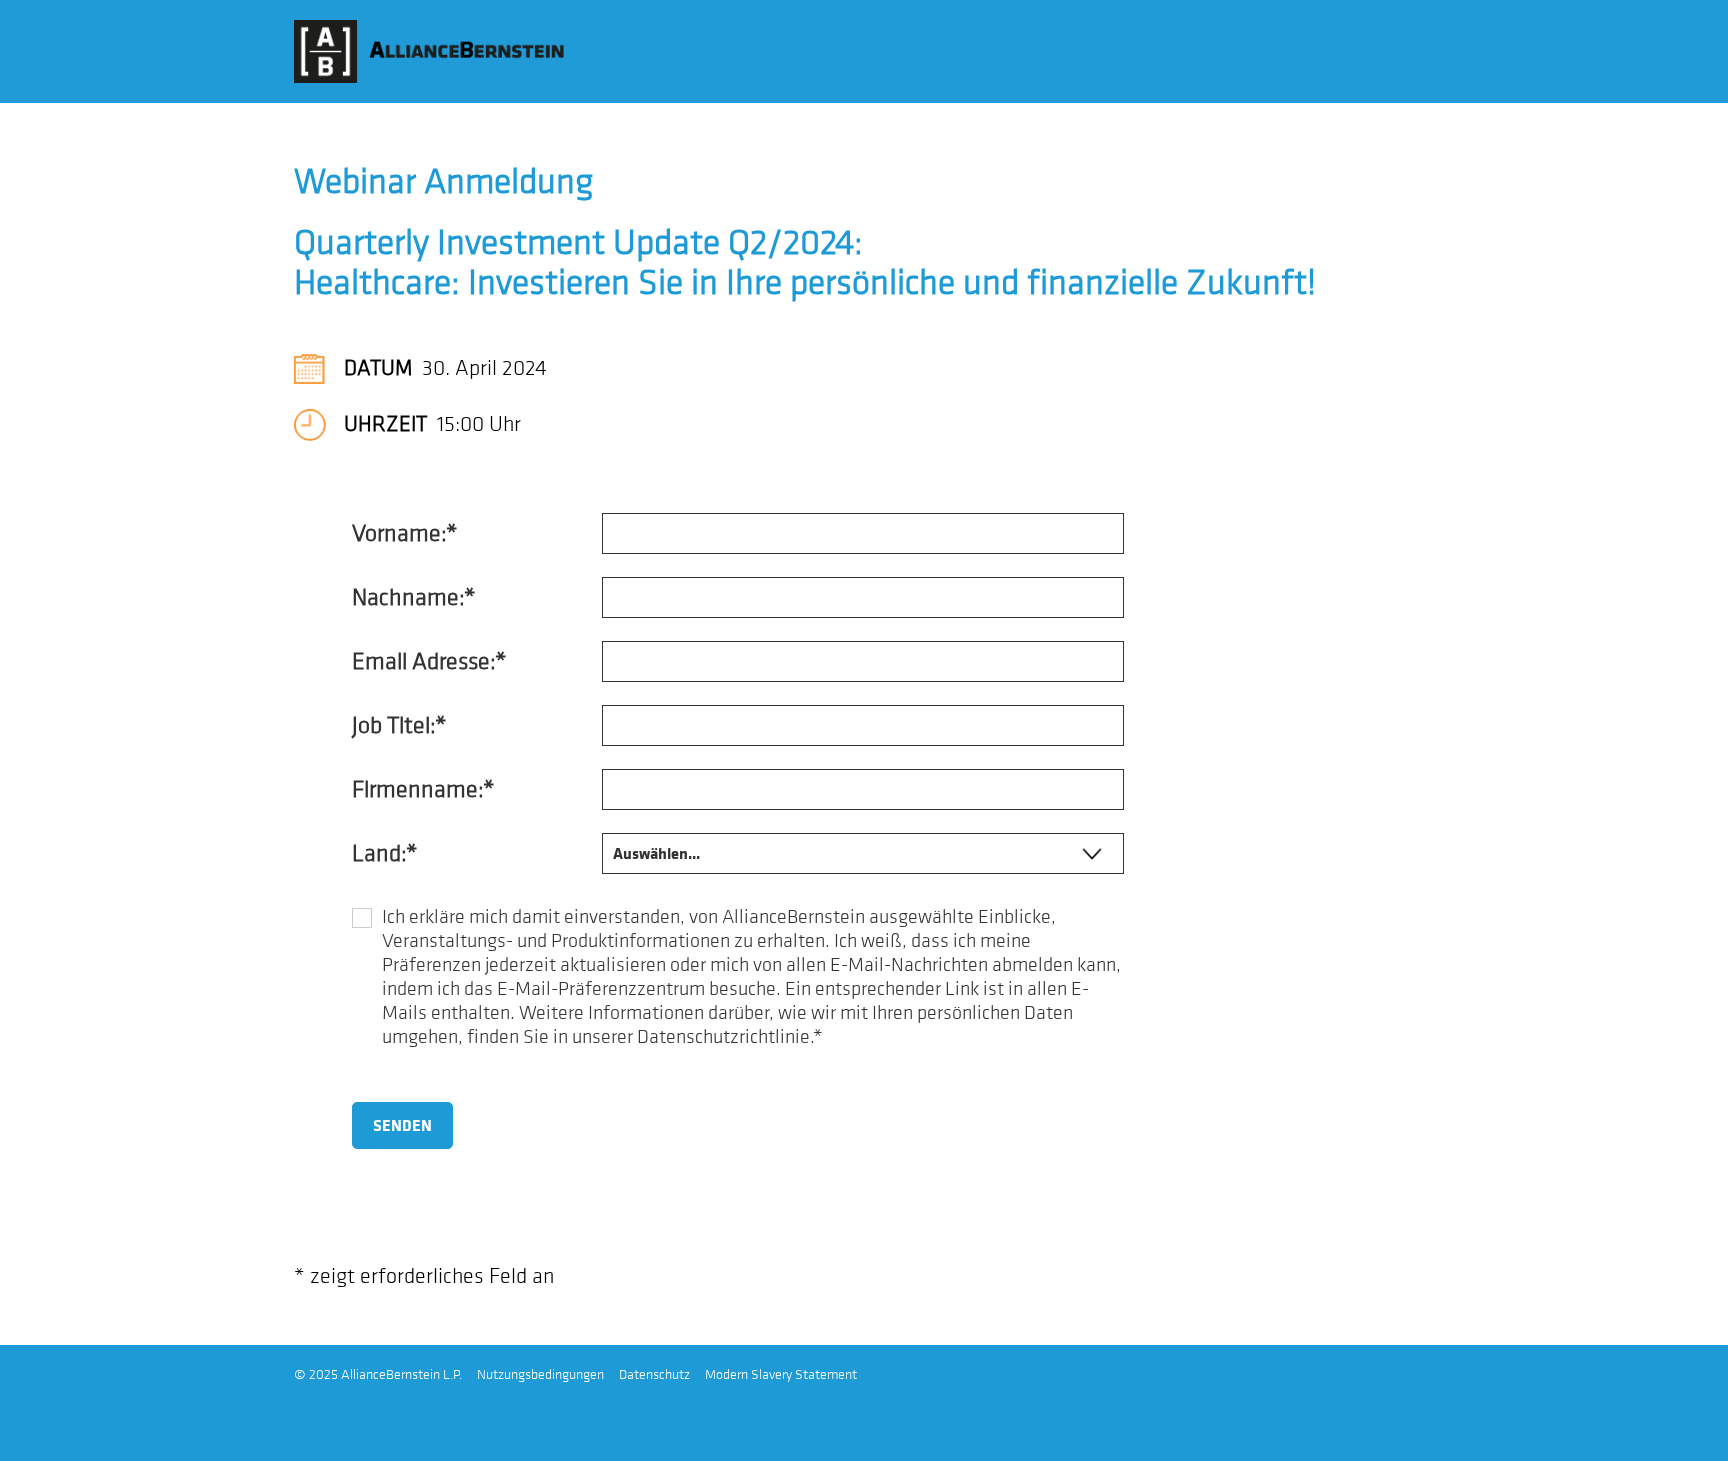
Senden (402, 1126)
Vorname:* (404, 532)
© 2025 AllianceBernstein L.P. (378, 1374)
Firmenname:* (423, 788)
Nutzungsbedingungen (540, 1374)
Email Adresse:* (429, 660)
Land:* (384, 852)
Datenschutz (654, 1374)
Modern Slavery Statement (781, 1374)
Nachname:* (413, 596)
